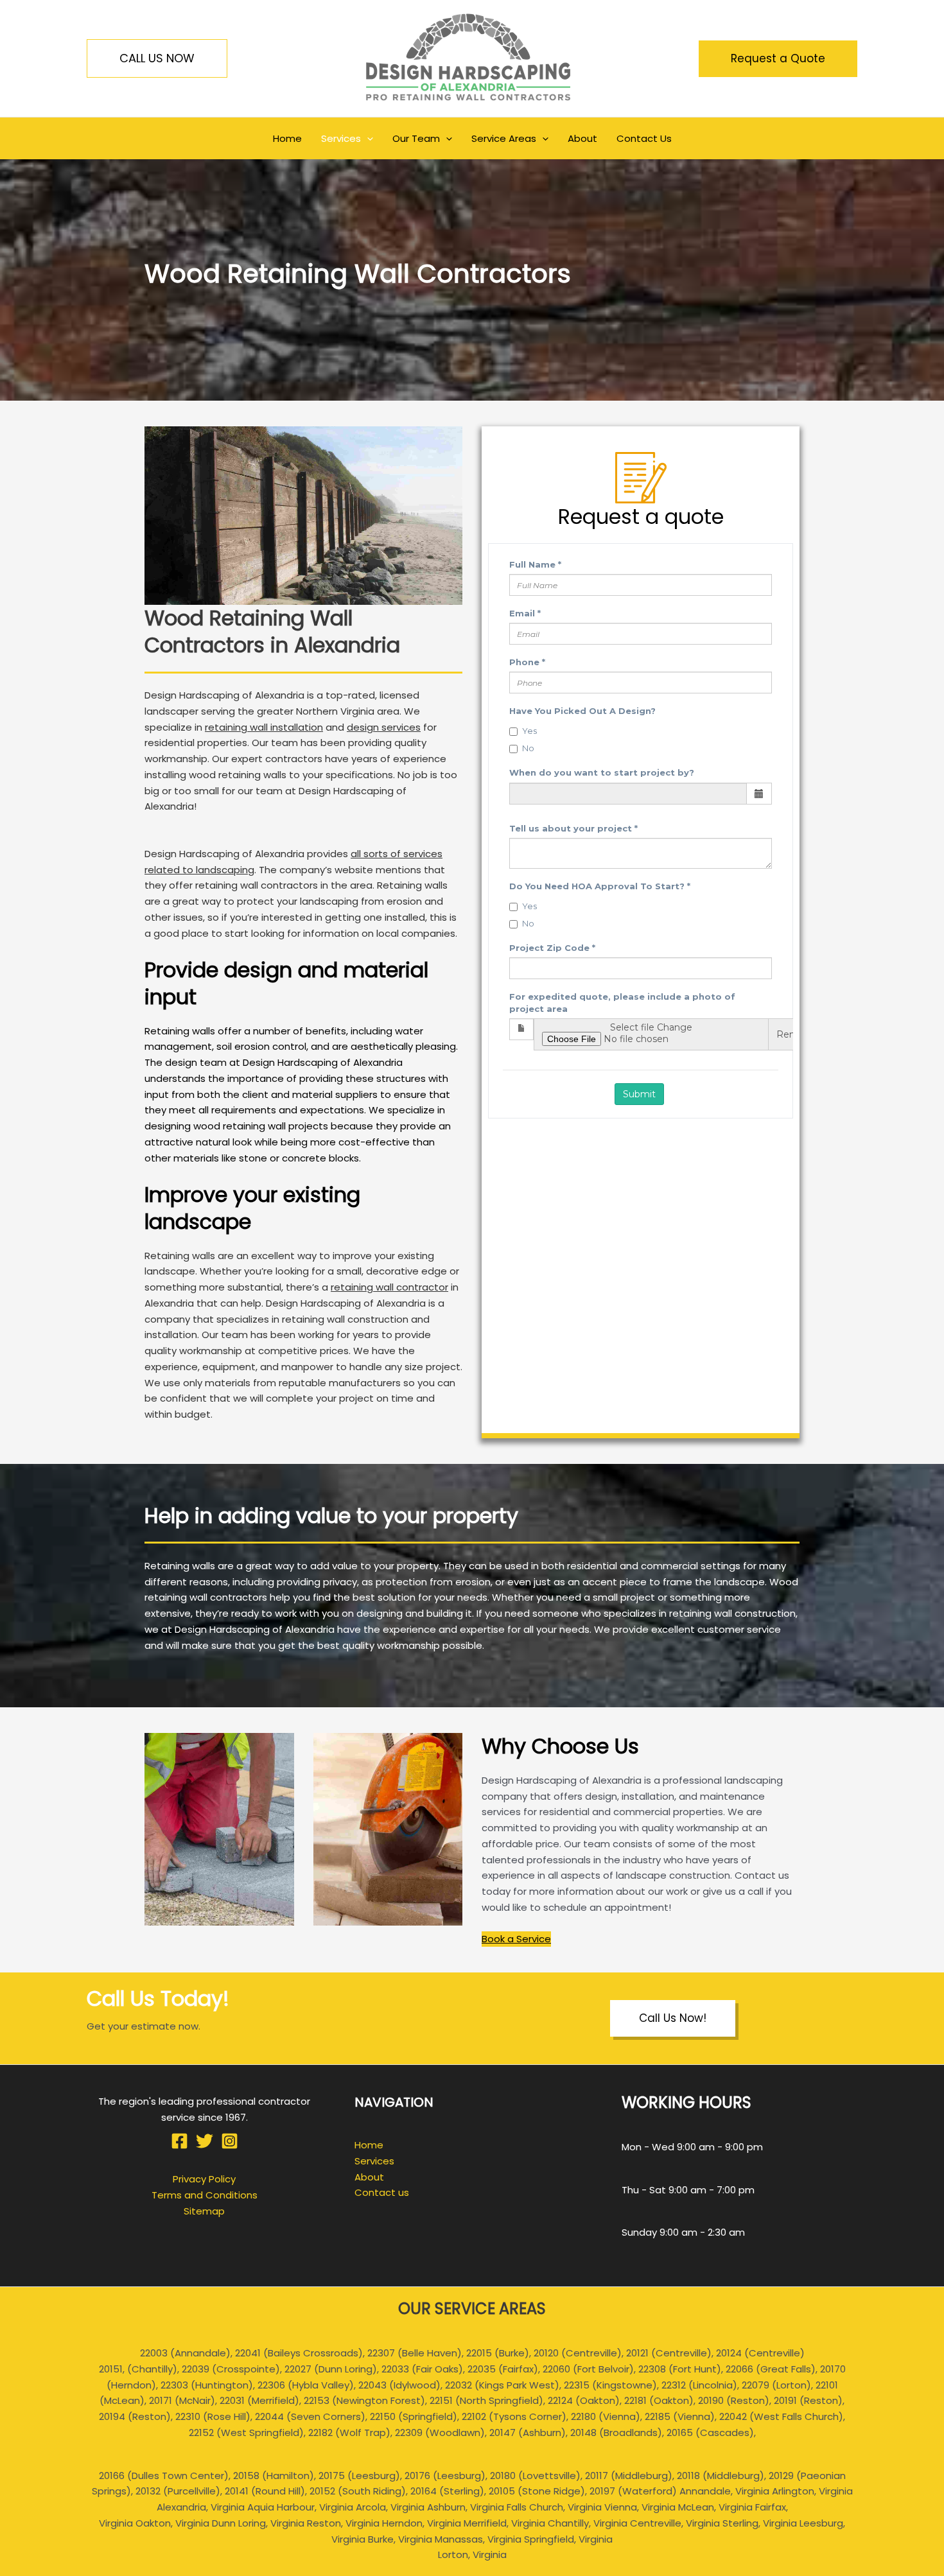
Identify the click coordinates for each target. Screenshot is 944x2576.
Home (369, 2145)
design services (384, 727)
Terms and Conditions (205, 2195)
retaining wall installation (264, 727)
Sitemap (204, 2211)
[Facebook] (179, 2141)
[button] (157, 58)
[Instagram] (230, 2141)
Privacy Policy (204, 2179)
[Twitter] (205, 2141)
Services (374, 2161)
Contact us (382, 2192)
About (369, 2177)
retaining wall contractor (389, 1287)
